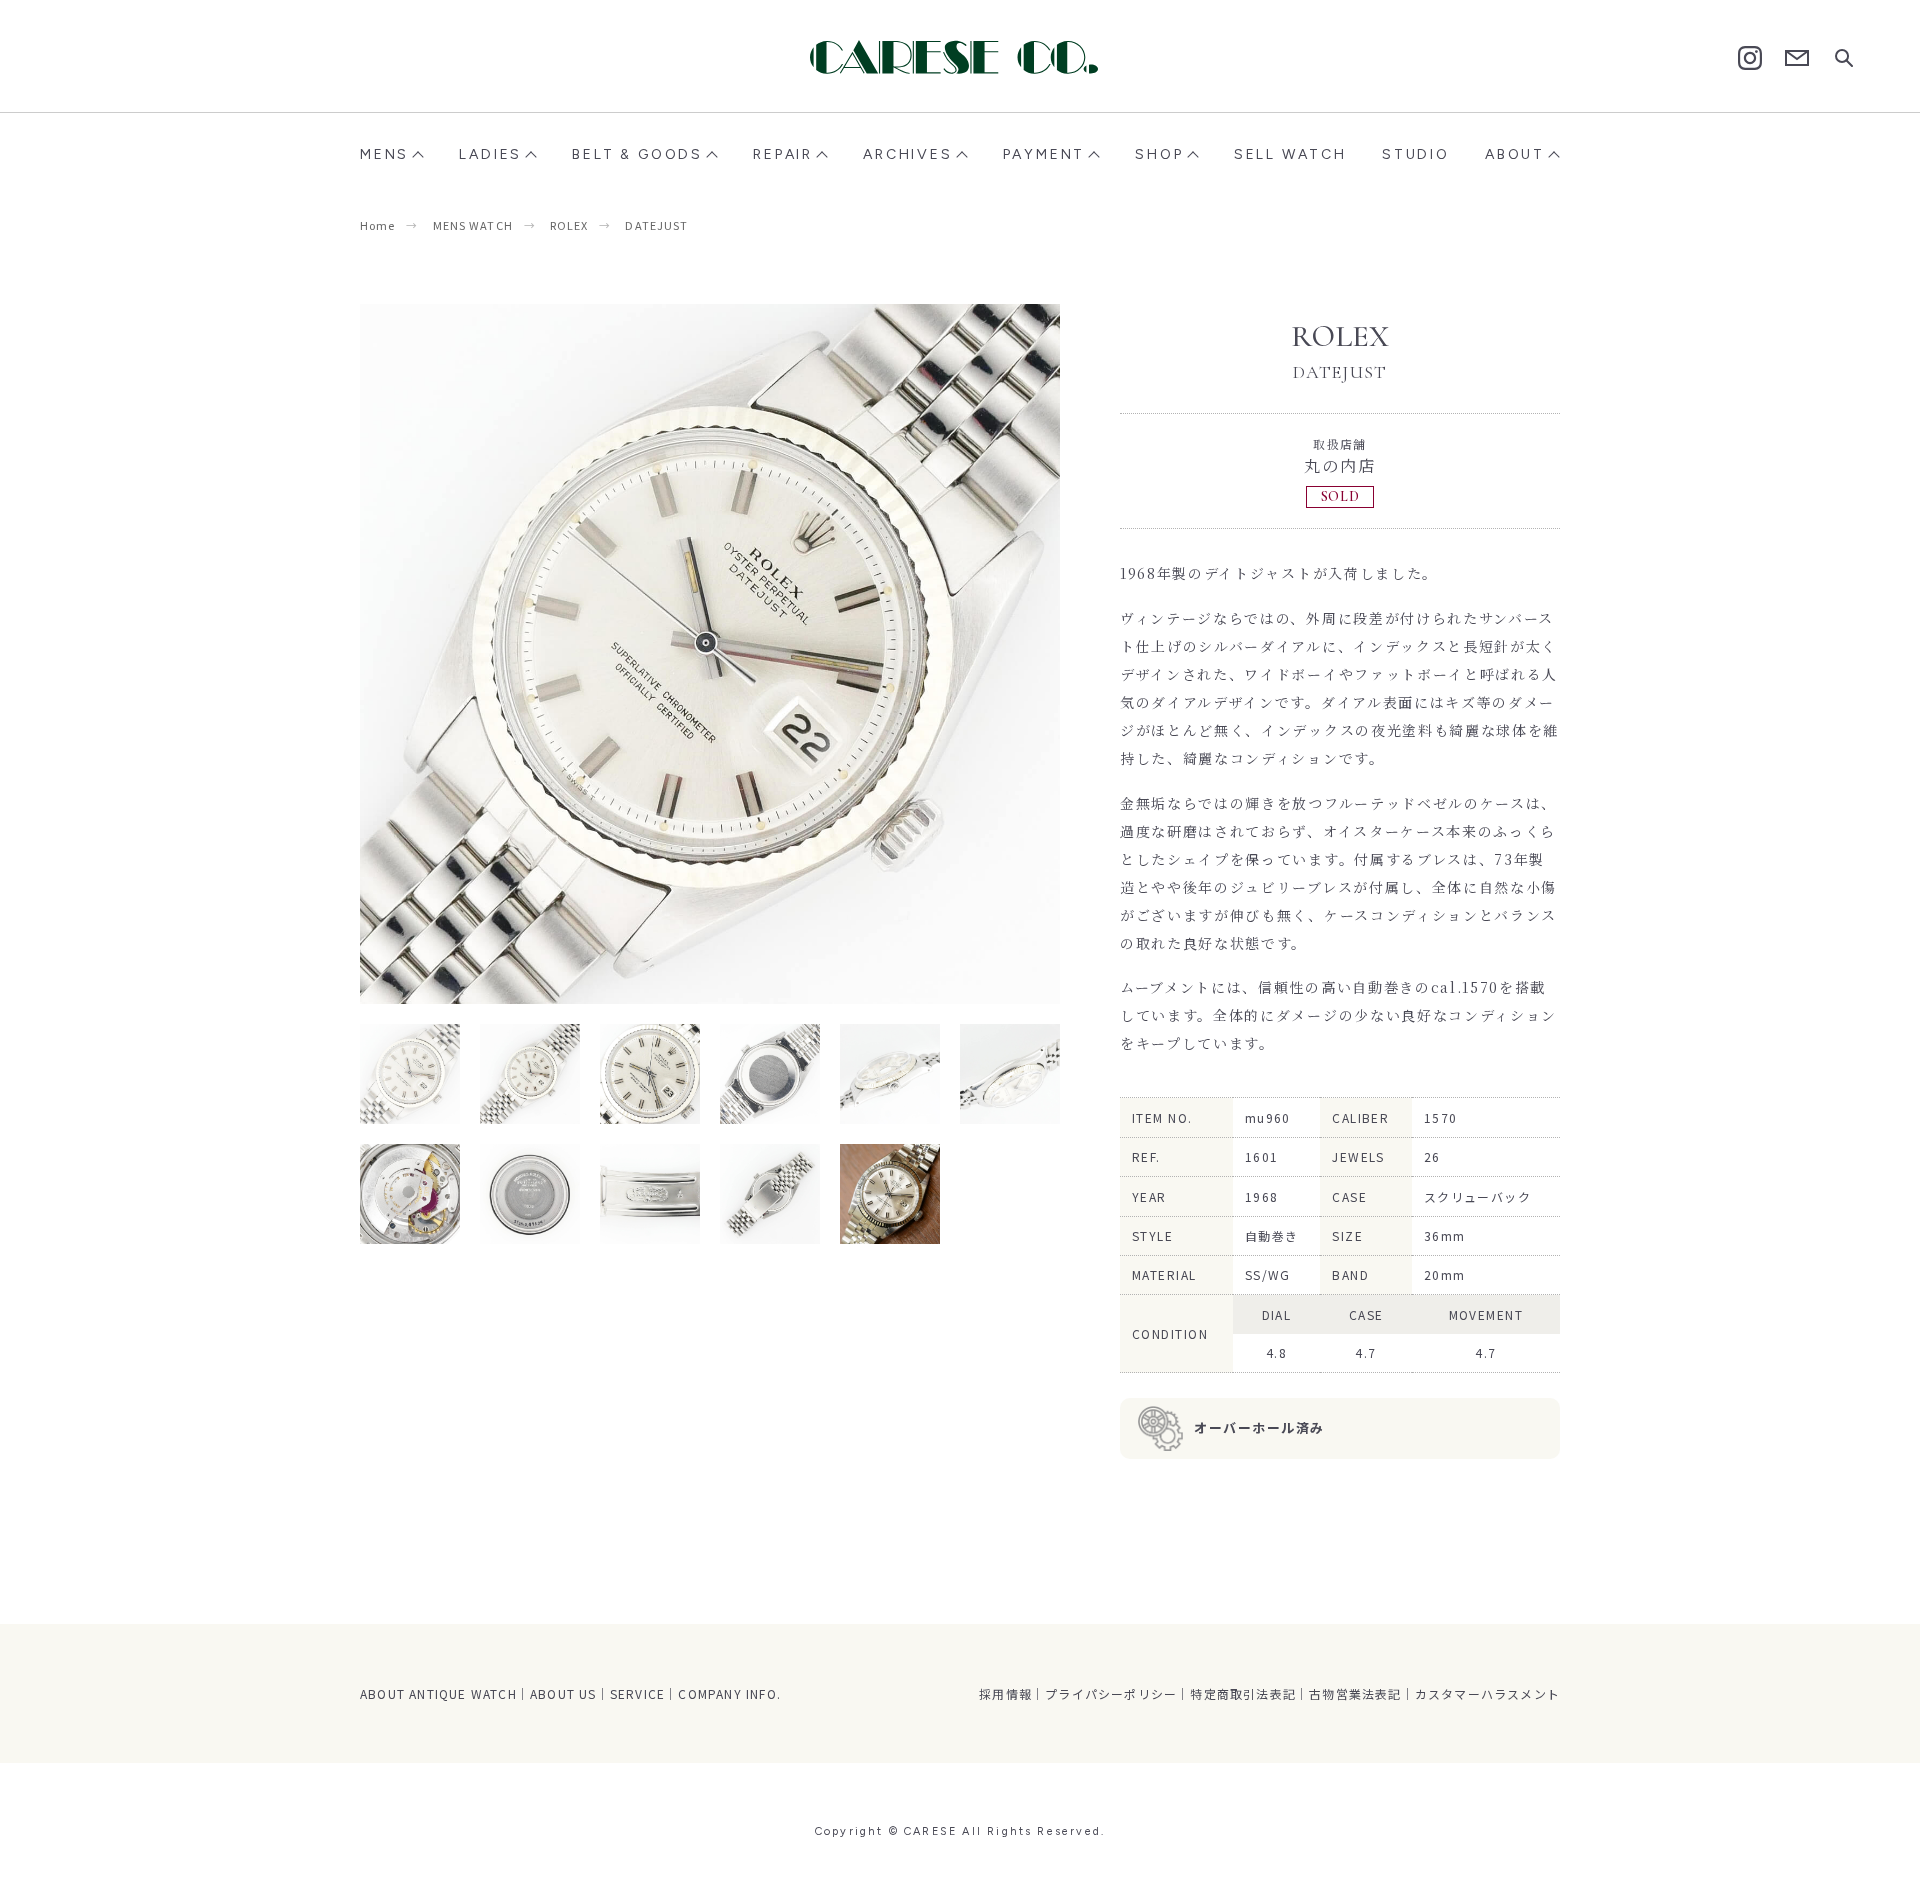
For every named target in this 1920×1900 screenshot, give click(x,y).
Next (885, 654)
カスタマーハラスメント (1487, 1693)
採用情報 (1005, 1693)
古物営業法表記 (1355, 1693)
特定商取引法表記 (1243, 1693)
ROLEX (569, 225)
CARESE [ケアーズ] (960, 57)
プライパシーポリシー (1111, 1693)
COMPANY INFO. (729, 1693)
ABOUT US (563, 1693)
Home (377, 225)
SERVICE (637, 1693)
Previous (535, 654)
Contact (1797, 58)
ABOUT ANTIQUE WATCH (438, 1693)
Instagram (1750, 58)
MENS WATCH (473, 225)
